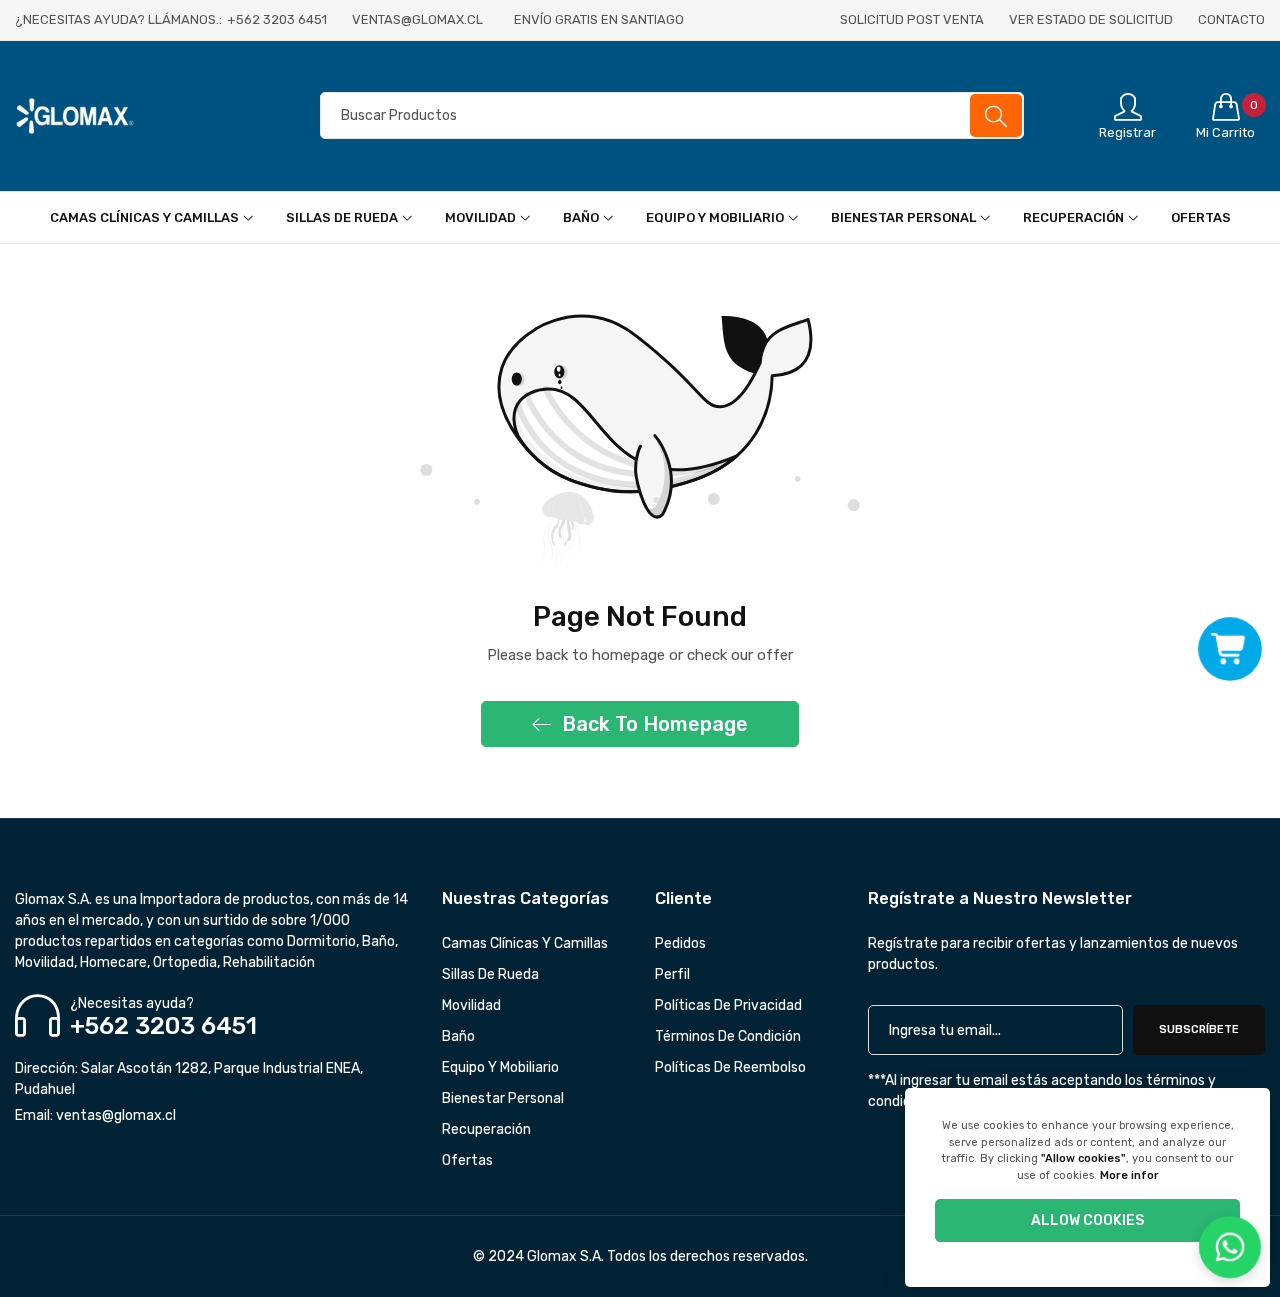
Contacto (1231, 19)
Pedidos (680, 943)
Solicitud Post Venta (912, 19)
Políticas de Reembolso (730, 1067)
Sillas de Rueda (490, 974)
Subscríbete (1199, 1029)
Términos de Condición (728, 1036)
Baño (458, 1036)
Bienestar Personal (503, 1098)
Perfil (672, 974)
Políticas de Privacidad (728, 1005)
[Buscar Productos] (996, 115)
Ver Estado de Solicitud (1091, 19)
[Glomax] (150, 116)
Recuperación (486, 1129)
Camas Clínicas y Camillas (525, 943)
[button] (1230, 648)
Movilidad (471, 1005)
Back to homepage (655, 724)
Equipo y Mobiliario (500, 1067)
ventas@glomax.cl (95, 1115)
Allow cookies (1087, 1220)
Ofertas (467, 1160)
